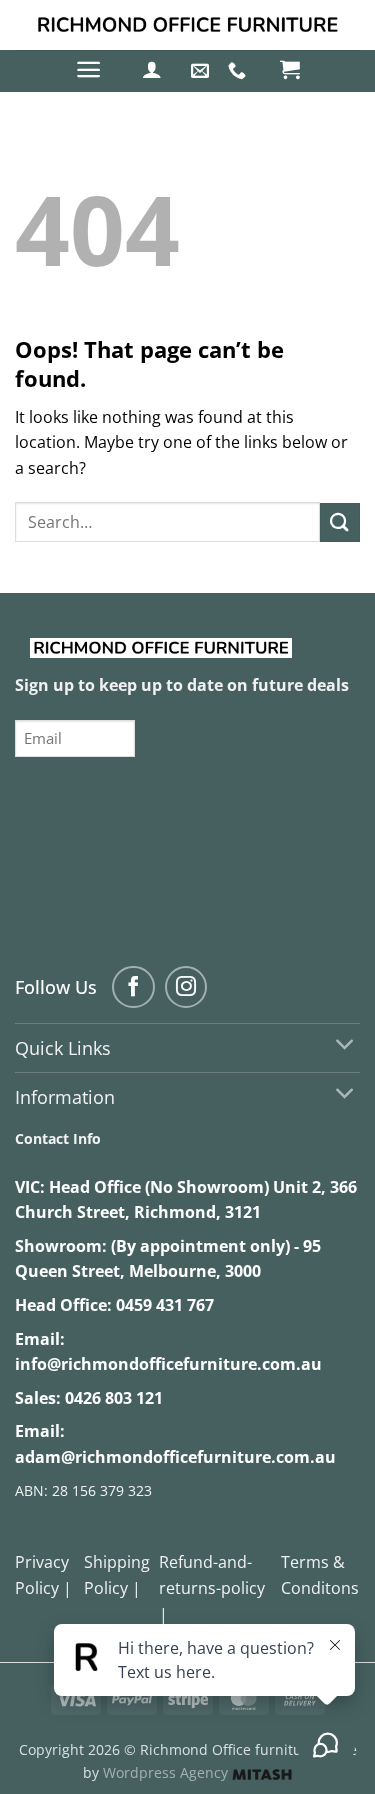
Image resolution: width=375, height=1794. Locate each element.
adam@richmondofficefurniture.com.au (175, 1457)
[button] (88, 69)
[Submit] (340, 522)
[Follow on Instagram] (186, 987)
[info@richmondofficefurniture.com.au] (202, 71)
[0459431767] (239, 71)
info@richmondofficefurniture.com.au (168, 1364)
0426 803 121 (114, 1398)
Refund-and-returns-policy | (212, 1587)
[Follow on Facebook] (133, 987)
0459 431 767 (165, 1305)
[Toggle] (345, 1045)
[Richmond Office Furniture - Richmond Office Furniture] (188, 25)
